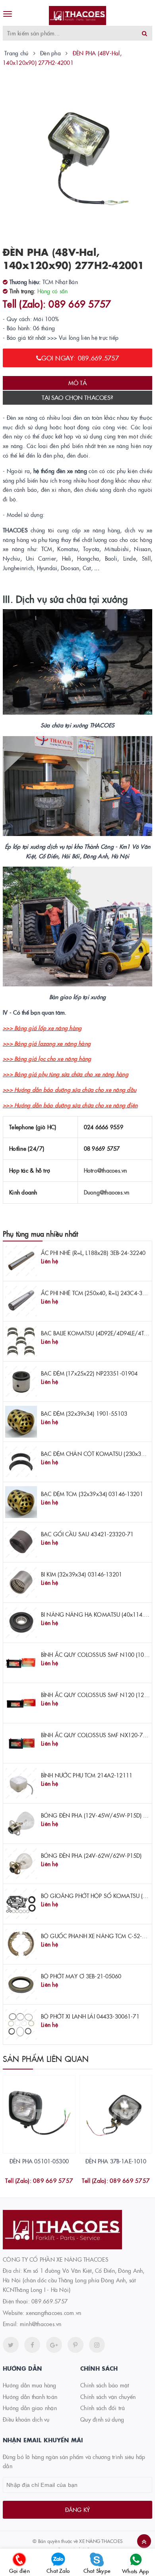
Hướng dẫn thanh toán (30, 2397)
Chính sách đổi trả (103, 2408)
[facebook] (32, 2345)
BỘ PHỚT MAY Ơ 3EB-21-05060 (81, 1976)
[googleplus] (54, 2345)
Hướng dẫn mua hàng (30, 2385)
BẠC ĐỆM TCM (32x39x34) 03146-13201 (92, 1494)
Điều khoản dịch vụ (26, 2419)
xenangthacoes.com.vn (53, 2313)
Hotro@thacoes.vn (106, 1170)
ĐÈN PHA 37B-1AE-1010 (116, 2161)
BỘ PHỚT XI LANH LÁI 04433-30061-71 (90, 2016)
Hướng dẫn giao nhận (30, 2408)
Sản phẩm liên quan (46, 2058)
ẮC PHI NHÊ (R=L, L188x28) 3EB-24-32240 (93, 1253)
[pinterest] (97, 2345)
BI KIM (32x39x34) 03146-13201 (81, 1574)
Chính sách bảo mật (105, 2385)
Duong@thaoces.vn (107, 1192)
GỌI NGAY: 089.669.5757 (80, 358)
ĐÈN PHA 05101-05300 (39, 2161)
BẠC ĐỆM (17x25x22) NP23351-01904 (89, 1373)
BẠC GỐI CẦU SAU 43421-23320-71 (87, 1534)
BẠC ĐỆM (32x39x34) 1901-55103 (84, 1413)
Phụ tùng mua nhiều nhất (40, 1234)
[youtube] (76, 2345)
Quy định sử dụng (102, 2419)
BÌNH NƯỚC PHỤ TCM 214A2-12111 (87, 1775)
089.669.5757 (49, 2301)
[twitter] (11, 2345)
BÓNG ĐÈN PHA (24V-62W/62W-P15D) (91, 1855)
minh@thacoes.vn (41, 2324)
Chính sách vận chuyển (108, 2397)
